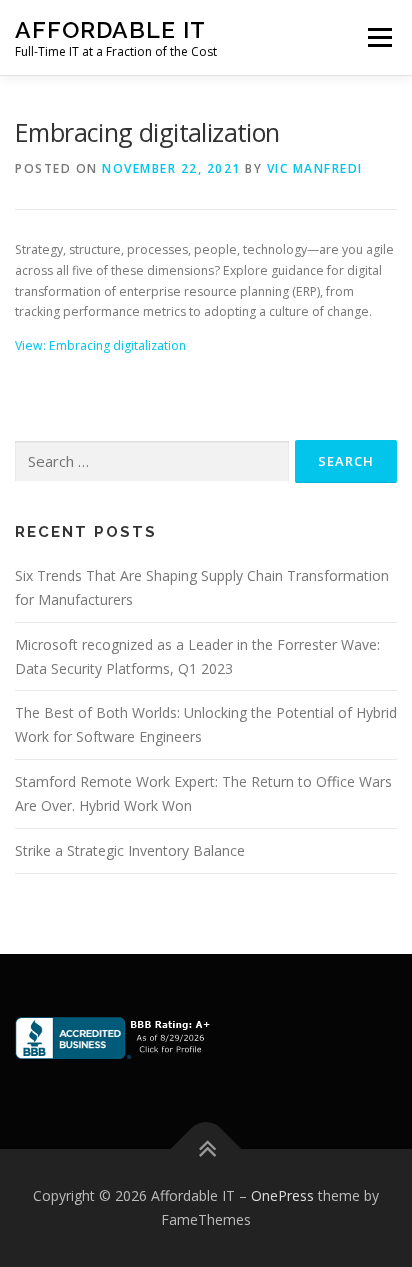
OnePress (282, 1195)
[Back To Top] (206, 1149)
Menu (378, 37)
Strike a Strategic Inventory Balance (130, 850)
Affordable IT (110, 29)
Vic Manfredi (315, 168)
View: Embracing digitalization (100, 345)
